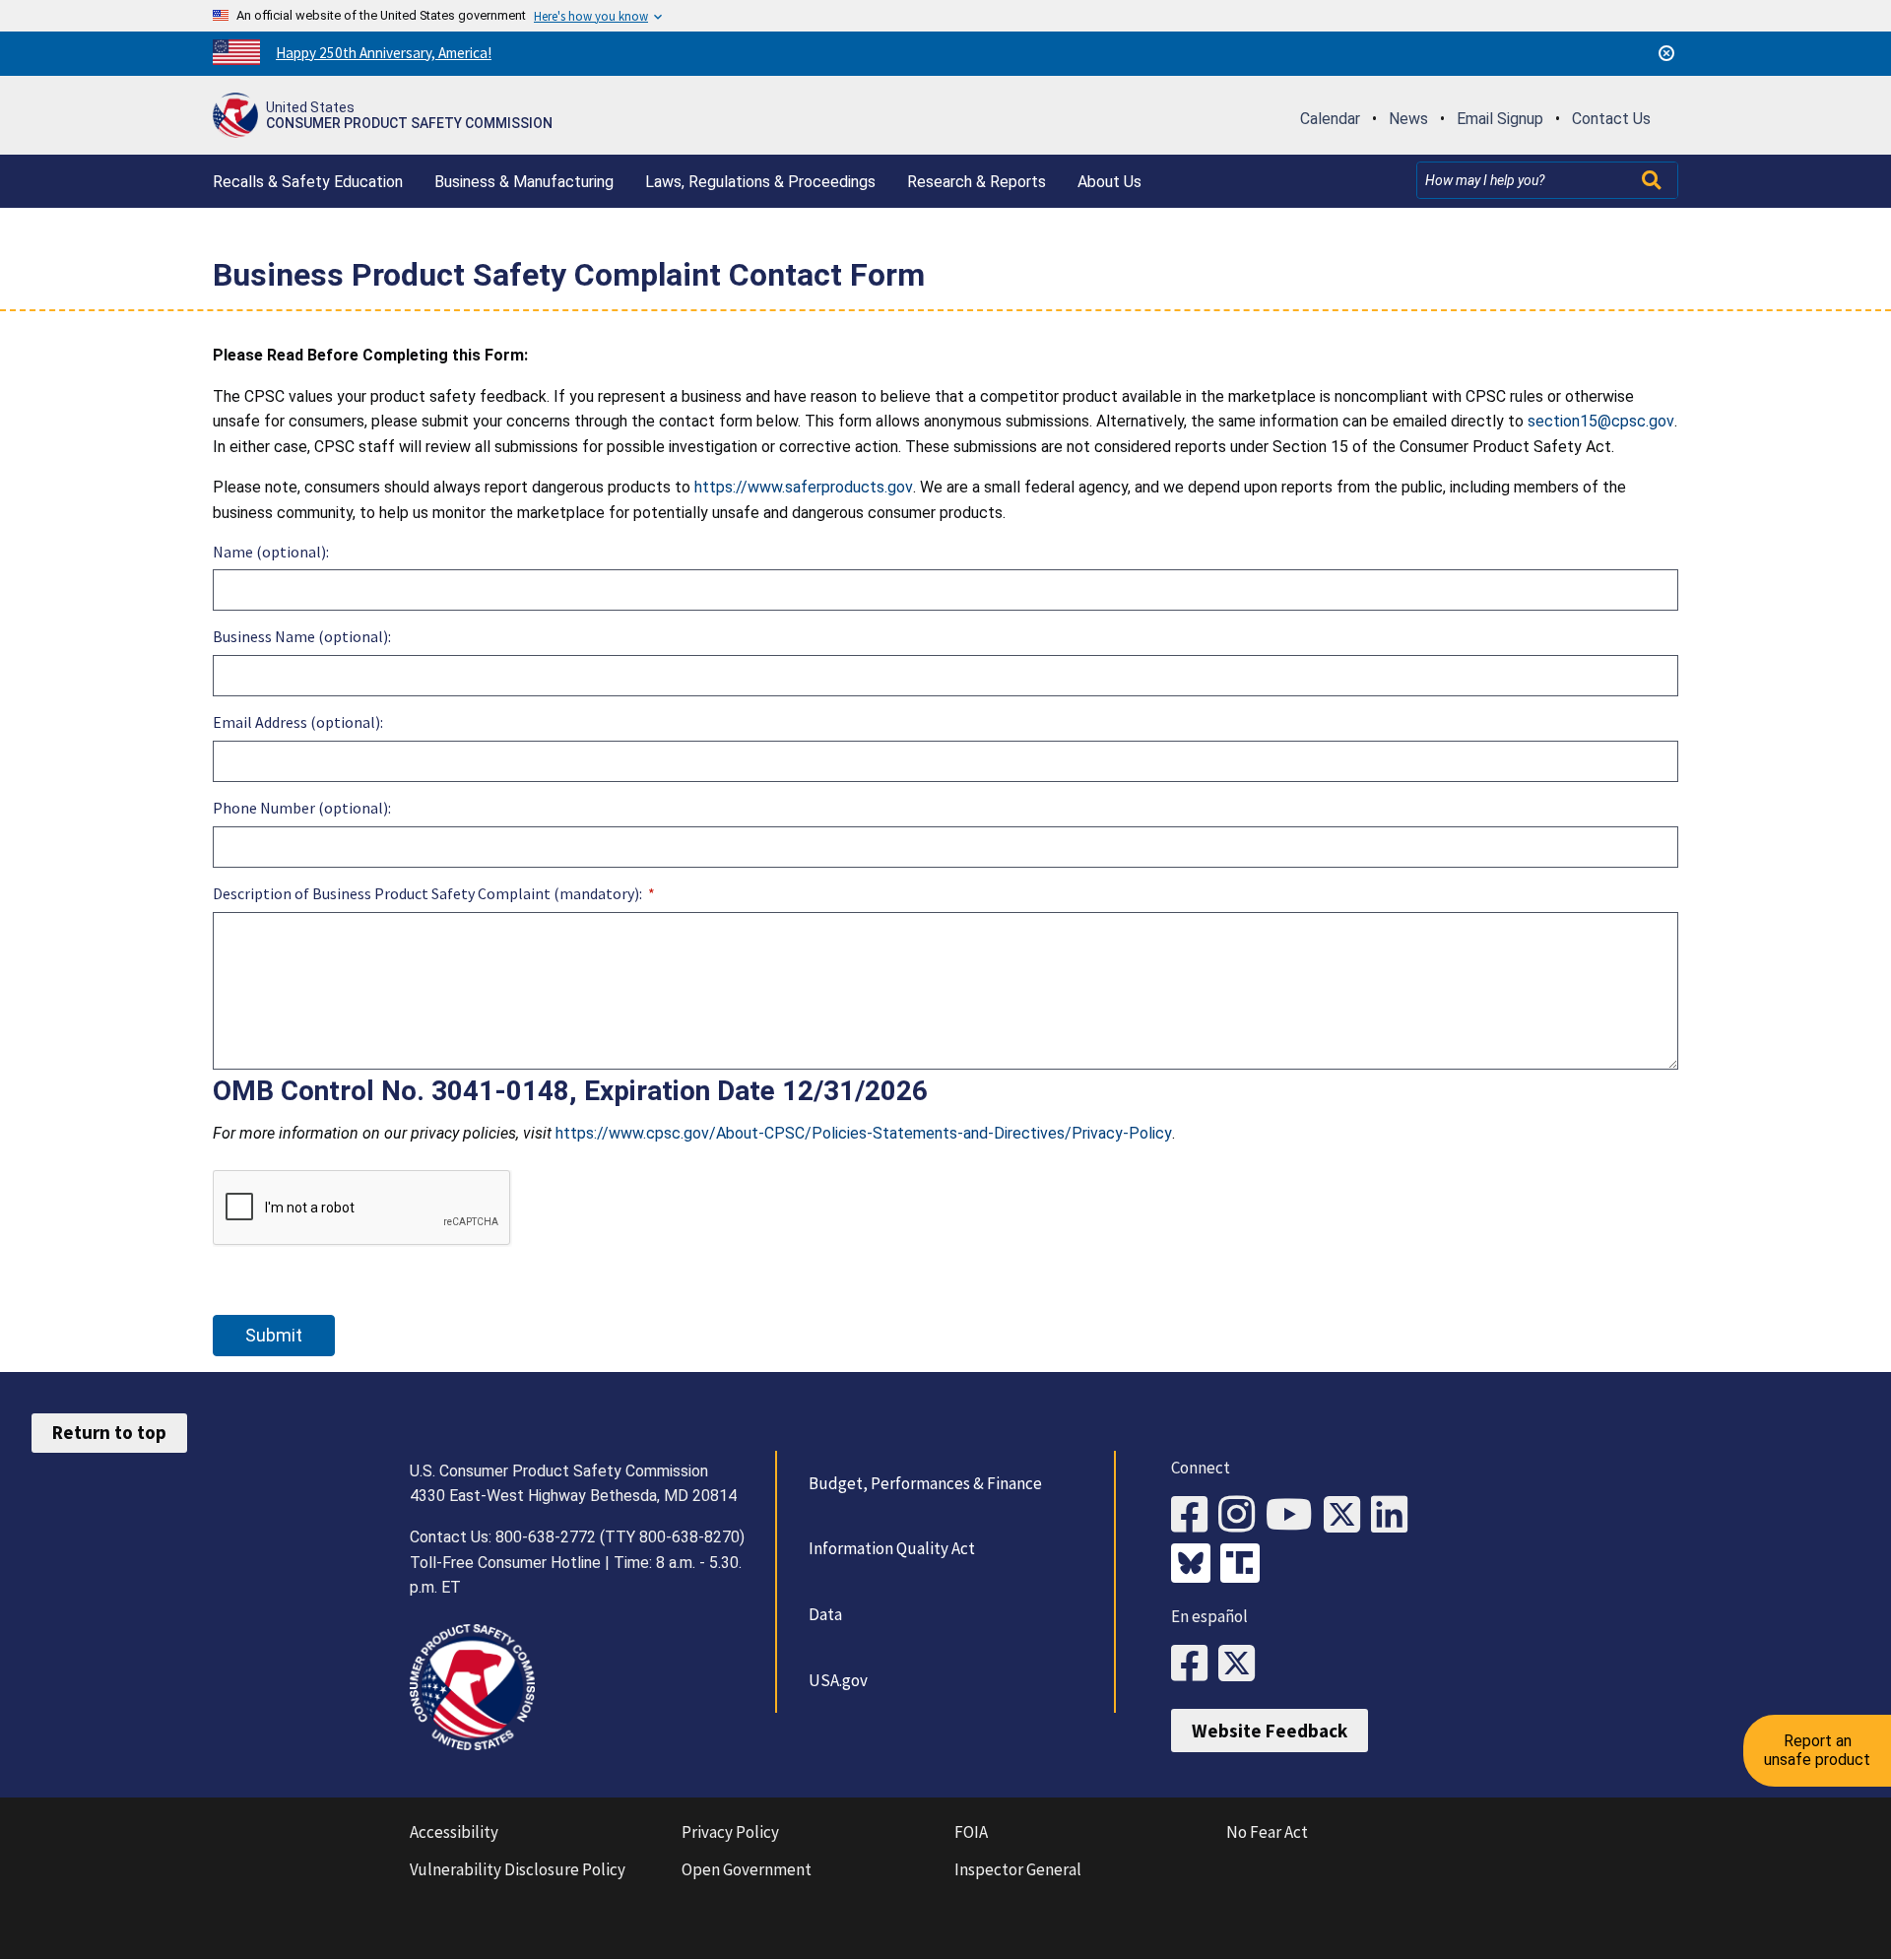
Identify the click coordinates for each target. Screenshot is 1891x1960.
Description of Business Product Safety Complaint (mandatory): (427, 893)
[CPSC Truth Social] (1245, 1565)
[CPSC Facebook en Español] (1195, 1664)
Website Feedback (1270, 1731)
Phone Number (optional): (302, 808)
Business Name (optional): (302, 636)
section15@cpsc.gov (1601, 421)
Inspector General (1018, 1869)
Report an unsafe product (1817, 1750)
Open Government (747, 1869)
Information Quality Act (892, 1548)
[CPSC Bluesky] (1196, 1565)
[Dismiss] (1666, 53)
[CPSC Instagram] (1242, 1515)
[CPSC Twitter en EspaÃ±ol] (1242, 1664)
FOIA (971, 1832)
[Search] (1654, 180)
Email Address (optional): (298, 722)
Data (825, 1614)
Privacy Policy (730, 1832)
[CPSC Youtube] (1295, 1515)
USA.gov (838, 1680)
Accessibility (454, 1832)
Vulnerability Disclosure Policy (518, 1869)
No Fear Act (1267, 1832)
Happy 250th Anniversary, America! (384, 53)
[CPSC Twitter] (1347, 1515)
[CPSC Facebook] (1195, 1515)
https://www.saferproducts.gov (804, 487)
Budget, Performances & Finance (925, 1483)
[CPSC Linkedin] (1395, 1515)
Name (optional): (271, 552)
